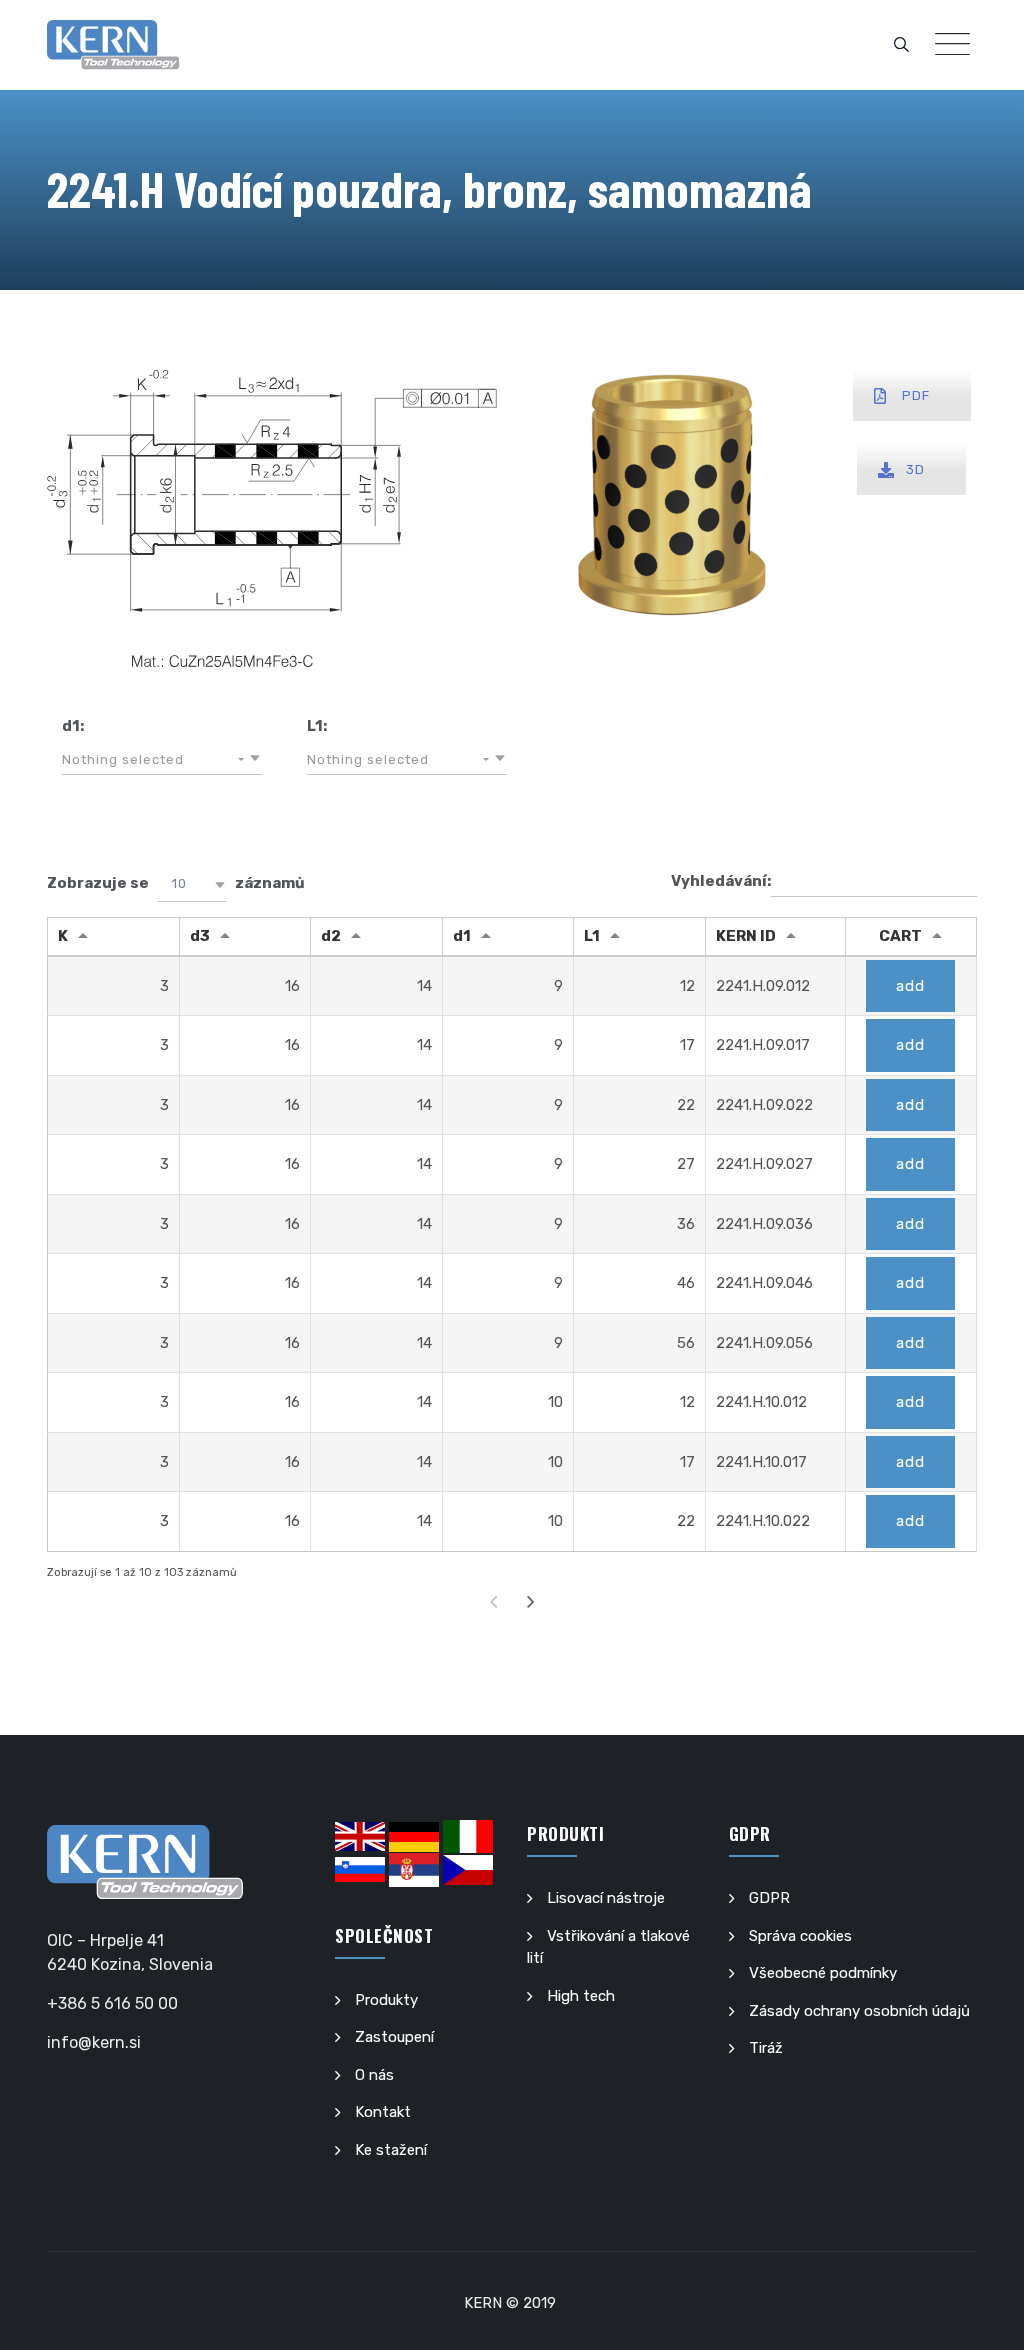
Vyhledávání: (721, 881)
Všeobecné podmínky (823, 1973)
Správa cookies (800, 1936)
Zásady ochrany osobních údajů (859, 2011)
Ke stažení (391, 2150)
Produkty (386, 2000)
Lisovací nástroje (606, 1898)
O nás (374, 2075)
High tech (581, 1996)
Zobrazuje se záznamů (176, 883)
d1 (462, 936)
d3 (200, 936)
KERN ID (746, 936)
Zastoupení (394, 2037)
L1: (317, 726)
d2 (331, 936)
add (910, 986)
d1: (73, 726)
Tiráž (766, 2048)
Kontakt (383, 2112)
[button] (162, 760)
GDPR (769, 1898)
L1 (592, 936)
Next (531, 1601)
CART (900, 936)
